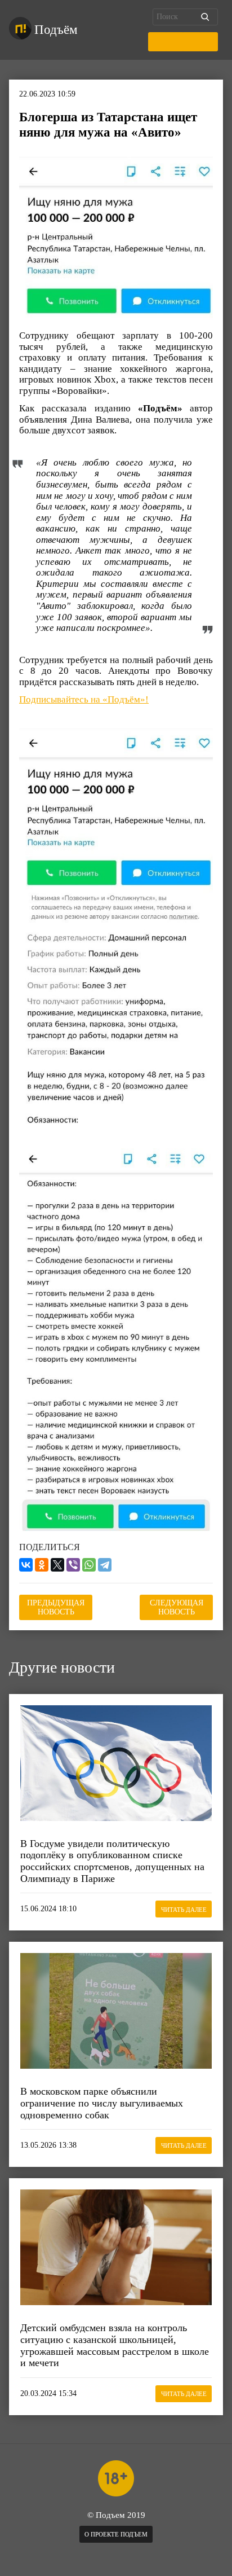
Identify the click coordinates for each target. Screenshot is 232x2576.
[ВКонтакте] (26, 1565)
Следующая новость (177, 1607)
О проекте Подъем (116, 2534)
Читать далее (184, 1910)
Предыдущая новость (56, 1607)
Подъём (56, 30)
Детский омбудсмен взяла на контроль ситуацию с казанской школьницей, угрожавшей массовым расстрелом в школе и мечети (115, 2345)
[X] (57, 1565)
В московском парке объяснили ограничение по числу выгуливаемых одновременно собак (102, 2103)
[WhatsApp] (89, 1565)
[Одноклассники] (42, 1565)
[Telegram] (105, 1565)
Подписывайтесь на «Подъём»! (84, 699)
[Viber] (73, 1565)
